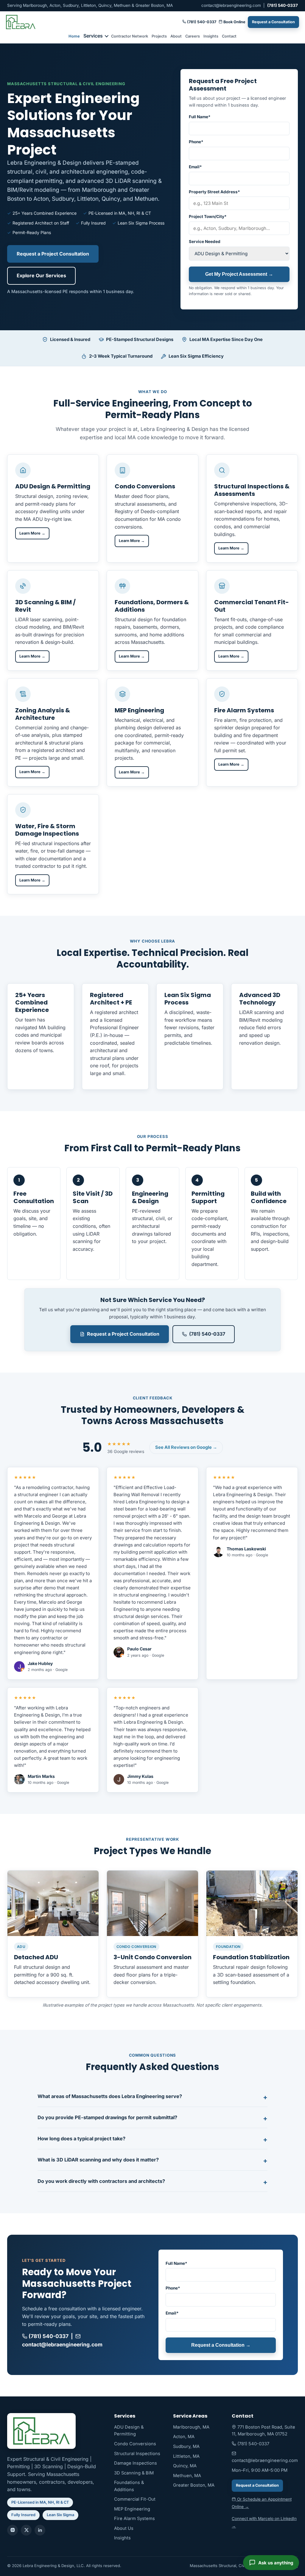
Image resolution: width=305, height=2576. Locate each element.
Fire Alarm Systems (134, 2519)
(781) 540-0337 (283, 5)
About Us (124, 2528)
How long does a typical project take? (81, 2139)
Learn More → (32, 533)
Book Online (234, 22)
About (176, 36)
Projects (159, 36)
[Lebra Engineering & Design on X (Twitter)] (26, 2530)
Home (74, 36)
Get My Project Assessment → (239, 274)
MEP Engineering (132, 2509)
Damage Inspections (136, 2463)
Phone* (196, 142)
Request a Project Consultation (53, 254)
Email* (195, 167)
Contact (229, 36)
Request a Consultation (273, 22)
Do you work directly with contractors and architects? (101, 2181)
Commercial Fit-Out (135, 2499)
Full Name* (200, 117)
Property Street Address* (214, 192)
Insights (211, 36)
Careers (193, 36)
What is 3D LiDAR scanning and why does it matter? (98, 2160)
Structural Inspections (137, 2454)
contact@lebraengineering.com (231, 5)
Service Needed (205, 242)
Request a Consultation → (221, 2345)
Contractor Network (130, 36)
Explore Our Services (41, 275)
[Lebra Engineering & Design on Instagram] (13, 2530)
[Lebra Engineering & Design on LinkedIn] (40, 2530)
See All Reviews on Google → (186, 1447)
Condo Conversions (135, 2444)
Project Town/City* (208, 217)
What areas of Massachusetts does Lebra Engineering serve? (110, 2096)
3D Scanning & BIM (134, 2473)
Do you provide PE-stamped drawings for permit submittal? (107, 2117)
